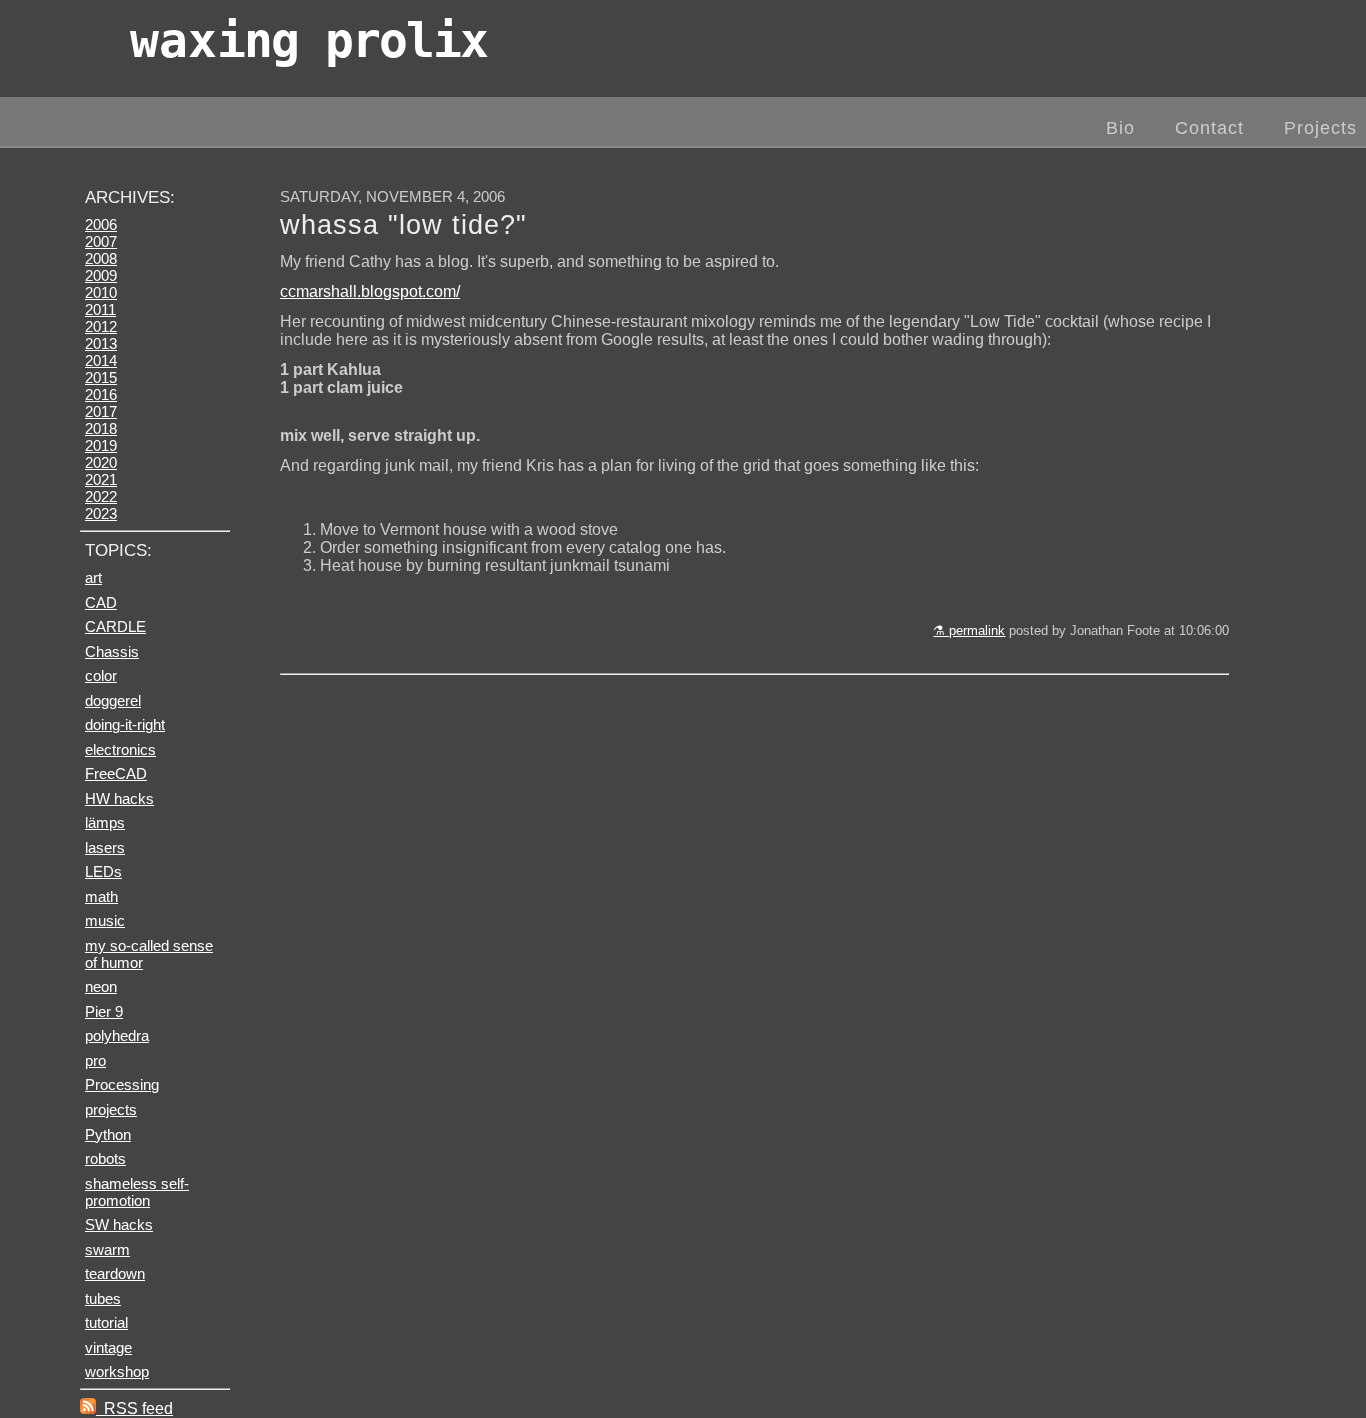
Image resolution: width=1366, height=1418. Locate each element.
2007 (101, 241)
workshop (117, 1371)
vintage (108, 1347)
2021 (101, 479)
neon (101, 986)
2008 (101, 258)
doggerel (113, 700)
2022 (101, 496)
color (101, 675)
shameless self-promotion (137, 1192)
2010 (101, 292)
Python (108, 1134)
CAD (101, 602)
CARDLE (115, 626)
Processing (122, 1084)
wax (308, 40)
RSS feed (134, 1408)
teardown (115, 1273)
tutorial (106, 1322)
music (105, 920)
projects (111, 1109)
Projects (1320, 128)
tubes (103, 1298)
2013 (101, 343)
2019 (101, 445)
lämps (105, 822)
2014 (101, 360)
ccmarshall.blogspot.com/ (370, 291)
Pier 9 (104, 1011)
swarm (107, 1249)
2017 (101, 411)
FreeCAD (116, 773)
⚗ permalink (969, 630)
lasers (105, 847)
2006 (101, 224)
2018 (101, 428)
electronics (120, 749)
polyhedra (117, 1035)
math (101, 896)
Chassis (112, 651)
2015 (101, 377)
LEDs (103, 871)
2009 (101, 275)
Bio (1120, 128)
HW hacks (119, 798)
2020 (101, 462)
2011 (100, 309)
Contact (1209, 128)
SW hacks (119, 1224)
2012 (101, 326)
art (93, 577)
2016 (101, 394)
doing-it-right (125, 724)
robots (105, 1158)
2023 (101, 513)
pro (95, 1060)
